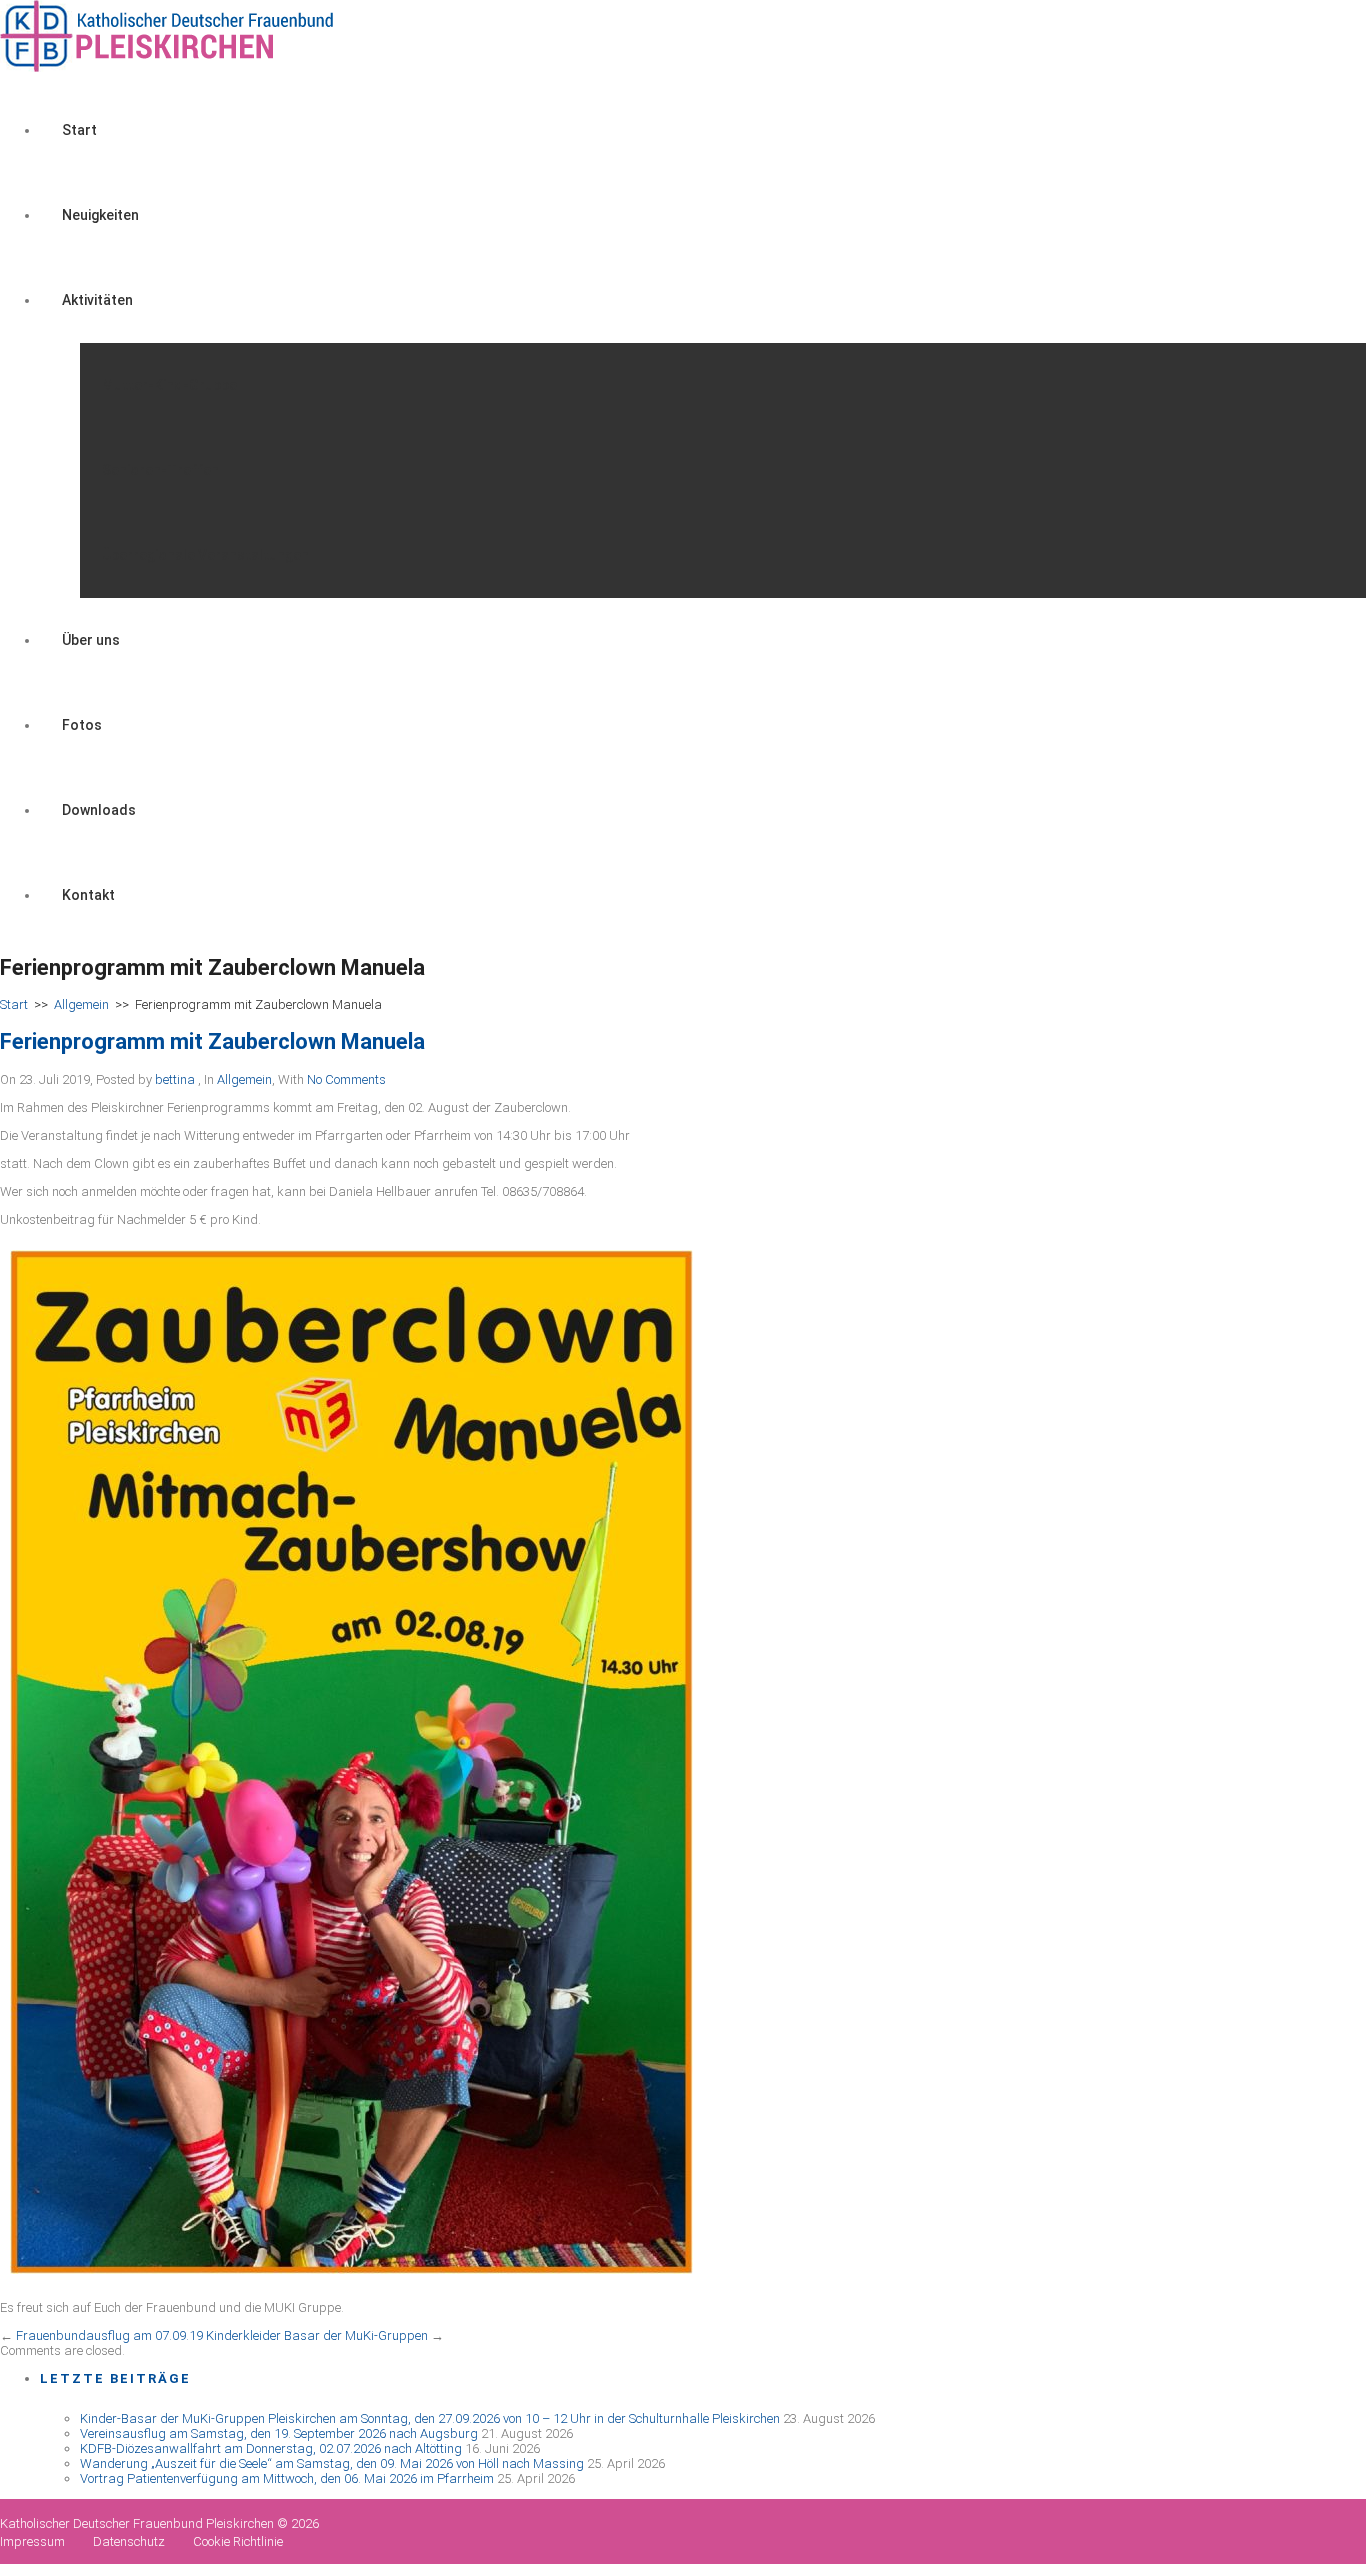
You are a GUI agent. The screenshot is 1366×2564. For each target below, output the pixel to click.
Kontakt (88, 895)
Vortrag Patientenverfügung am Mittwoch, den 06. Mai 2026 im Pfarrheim (287, 2478)
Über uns (91, 640)
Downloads (99, 810)
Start (79, 130)
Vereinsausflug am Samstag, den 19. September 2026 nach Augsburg (279, 2433)
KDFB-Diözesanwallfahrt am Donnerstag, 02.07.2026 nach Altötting (271, 2448)
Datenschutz (129, 2541)
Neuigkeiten (100, 215)
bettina (175, 1079)
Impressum (32, 2541)
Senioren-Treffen (160, 470)
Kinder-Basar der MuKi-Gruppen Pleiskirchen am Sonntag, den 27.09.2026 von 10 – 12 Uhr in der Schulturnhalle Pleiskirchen (430, 2418)
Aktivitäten (97, 300)
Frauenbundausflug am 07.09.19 (109, 2335)
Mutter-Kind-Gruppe (169, 385)
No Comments (346, 1079)
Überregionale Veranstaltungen (205, 555)
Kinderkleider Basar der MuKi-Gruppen (317, 2335)
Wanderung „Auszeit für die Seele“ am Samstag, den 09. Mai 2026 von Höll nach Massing (332, 2463)
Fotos (82, 725)
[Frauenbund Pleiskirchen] (168, 67)
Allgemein (81, 1004)
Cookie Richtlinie (238, 2541)
